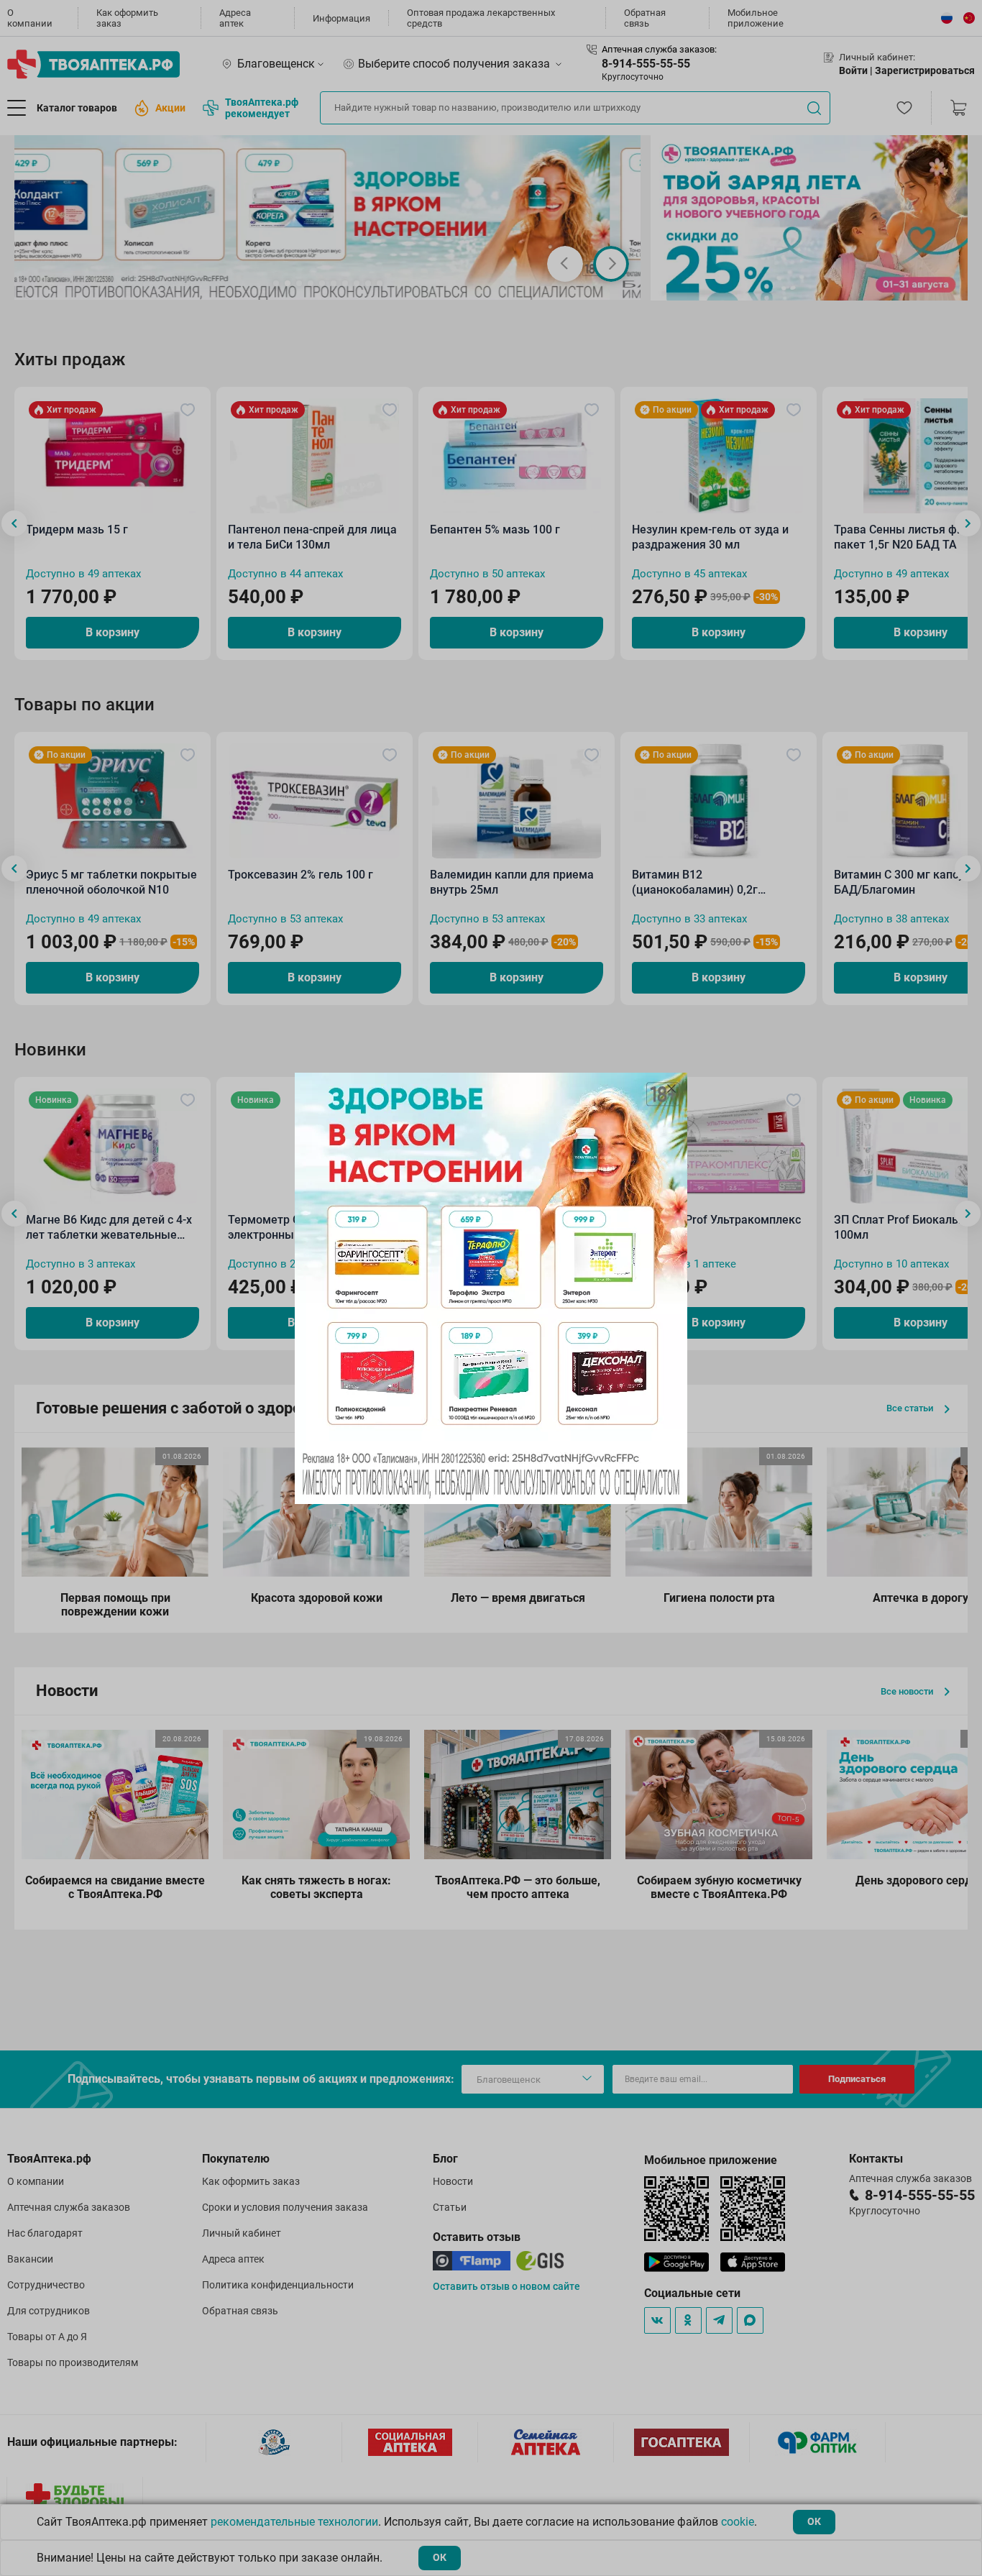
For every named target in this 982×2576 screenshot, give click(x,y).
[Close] (671, 1088)
